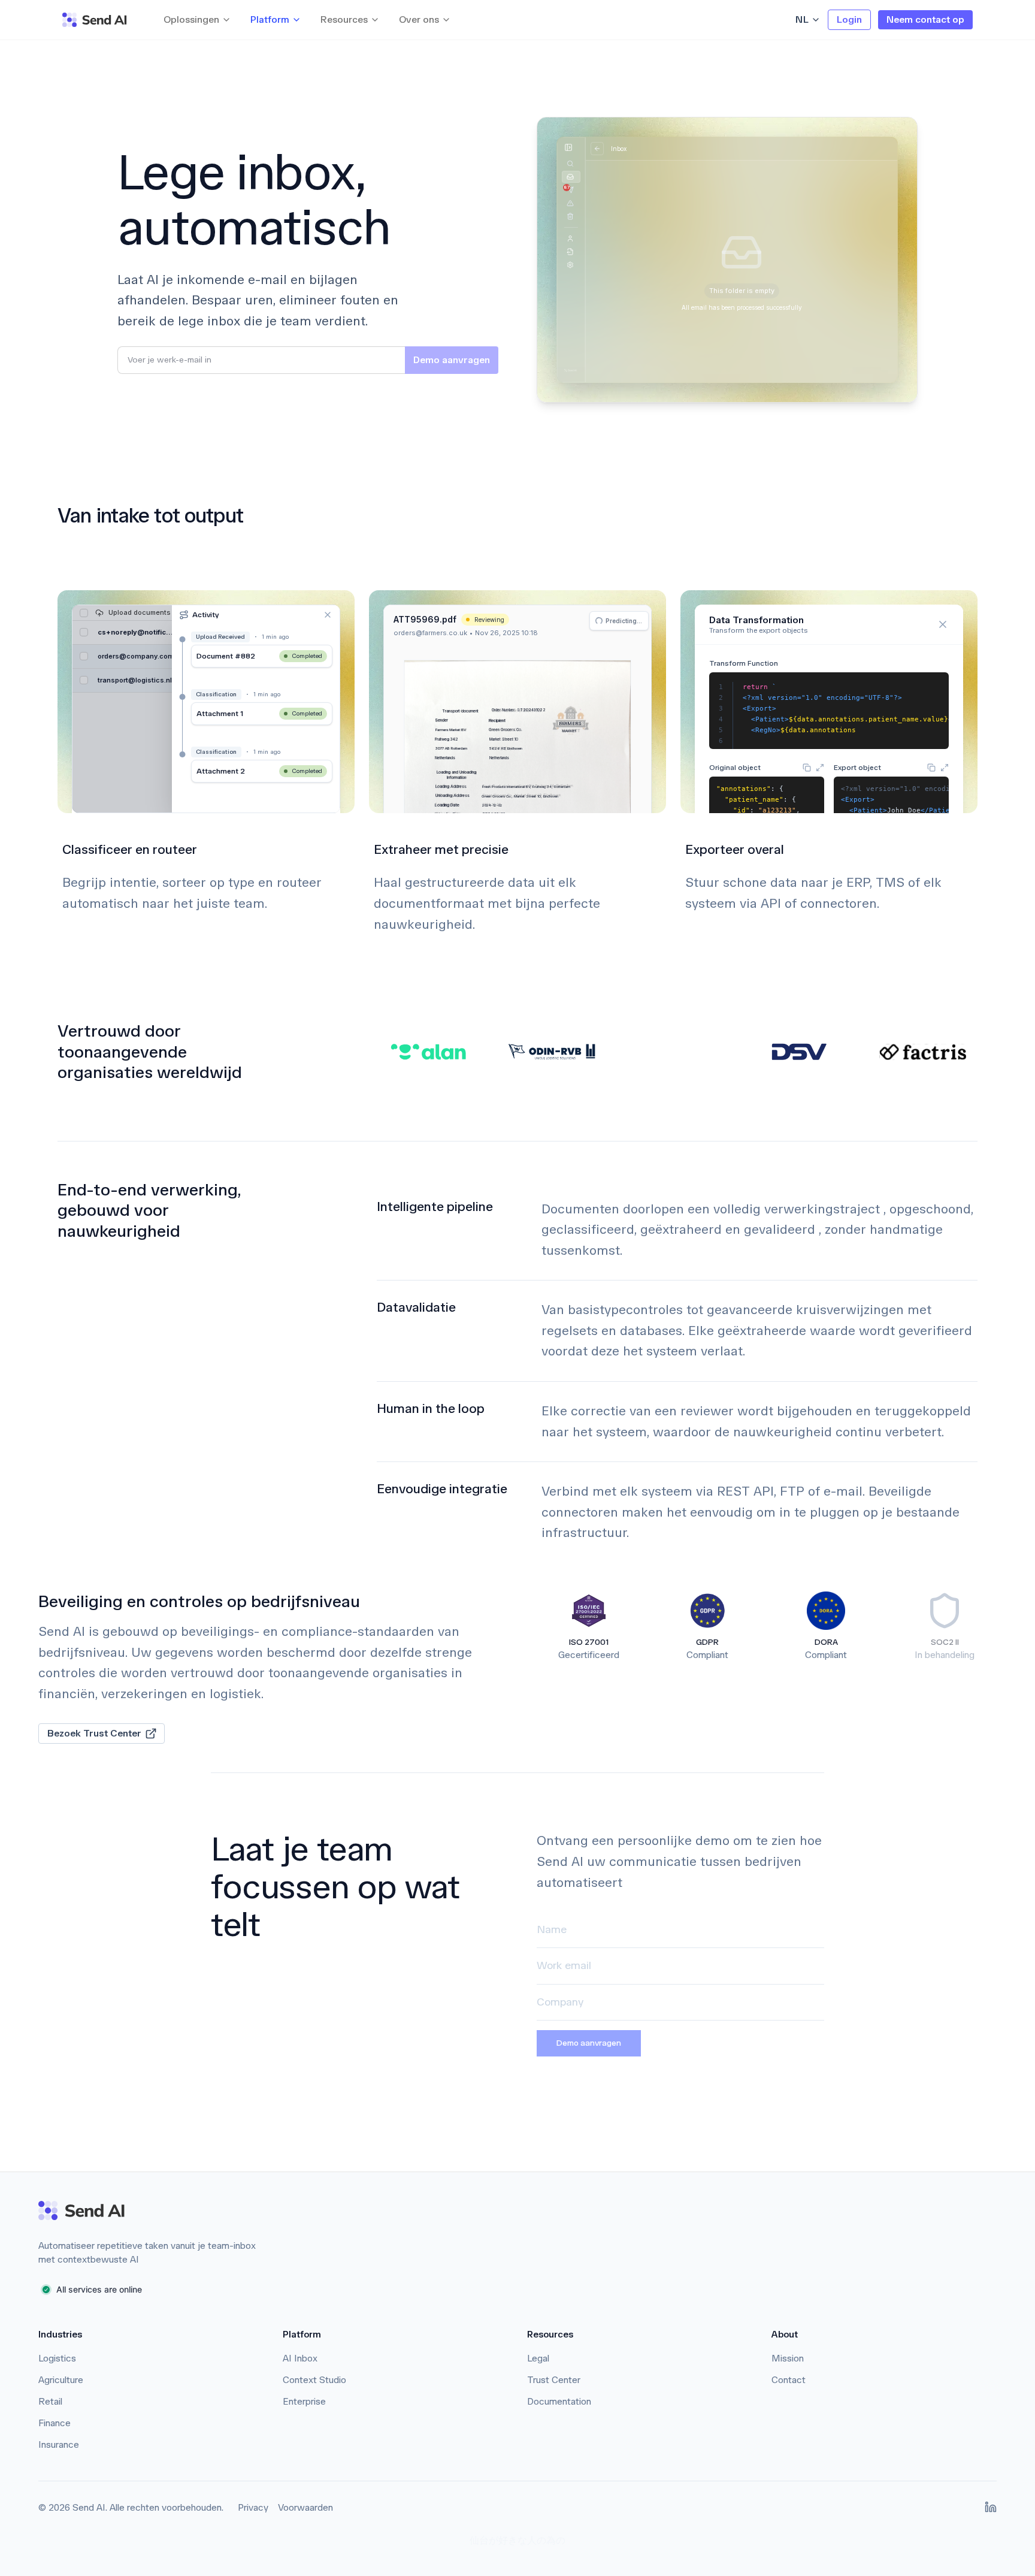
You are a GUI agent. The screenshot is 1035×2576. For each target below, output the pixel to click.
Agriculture (61, 2380)
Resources (344, 19)
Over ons (419, 19)
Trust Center (554, 2380)
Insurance (59, 2444)
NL (802, 19)
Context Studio (314, 2380)
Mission (788, 2358)
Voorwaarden (305, 2507)
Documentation (559, 2401)
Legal (538, 2358)
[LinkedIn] (991, 2507)
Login (849, 19)
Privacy (253, 2507)
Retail (50, 2401)
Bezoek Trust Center (94, 1733)
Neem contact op (925, 19)
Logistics (57, 2358)
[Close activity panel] (328, 615)
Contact (789, 2380)
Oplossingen (191, 19)
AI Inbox (300, 2358)
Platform (270, 19)
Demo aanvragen (589, 2043)
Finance (55, 2423)
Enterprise (304, 2401)
